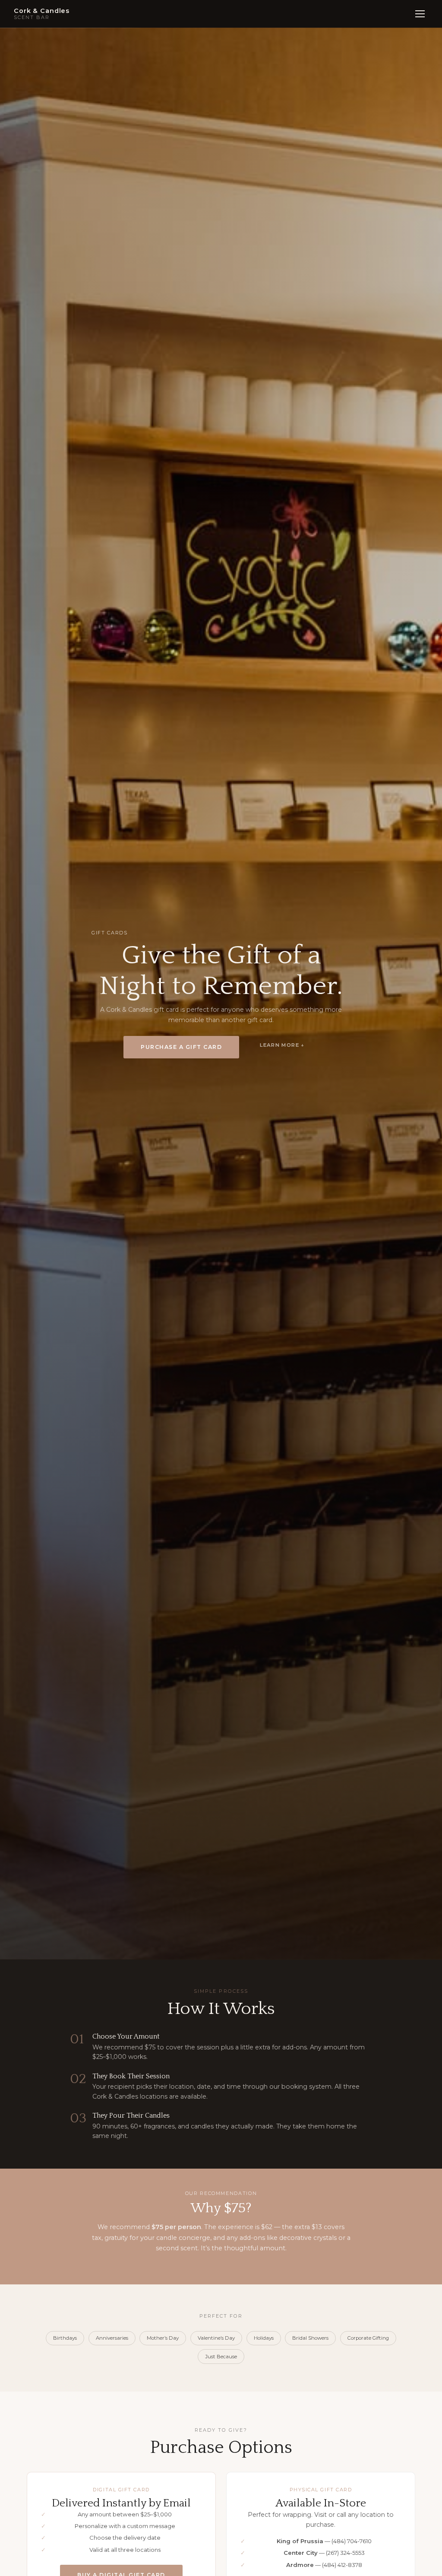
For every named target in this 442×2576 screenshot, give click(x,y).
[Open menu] (420, 14)
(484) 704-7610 (352, 2541)
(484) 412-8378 (342, 2565)
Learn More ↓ (282, 1045)
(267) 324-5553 (345, 2553)
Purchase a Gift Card (181, 1047)
